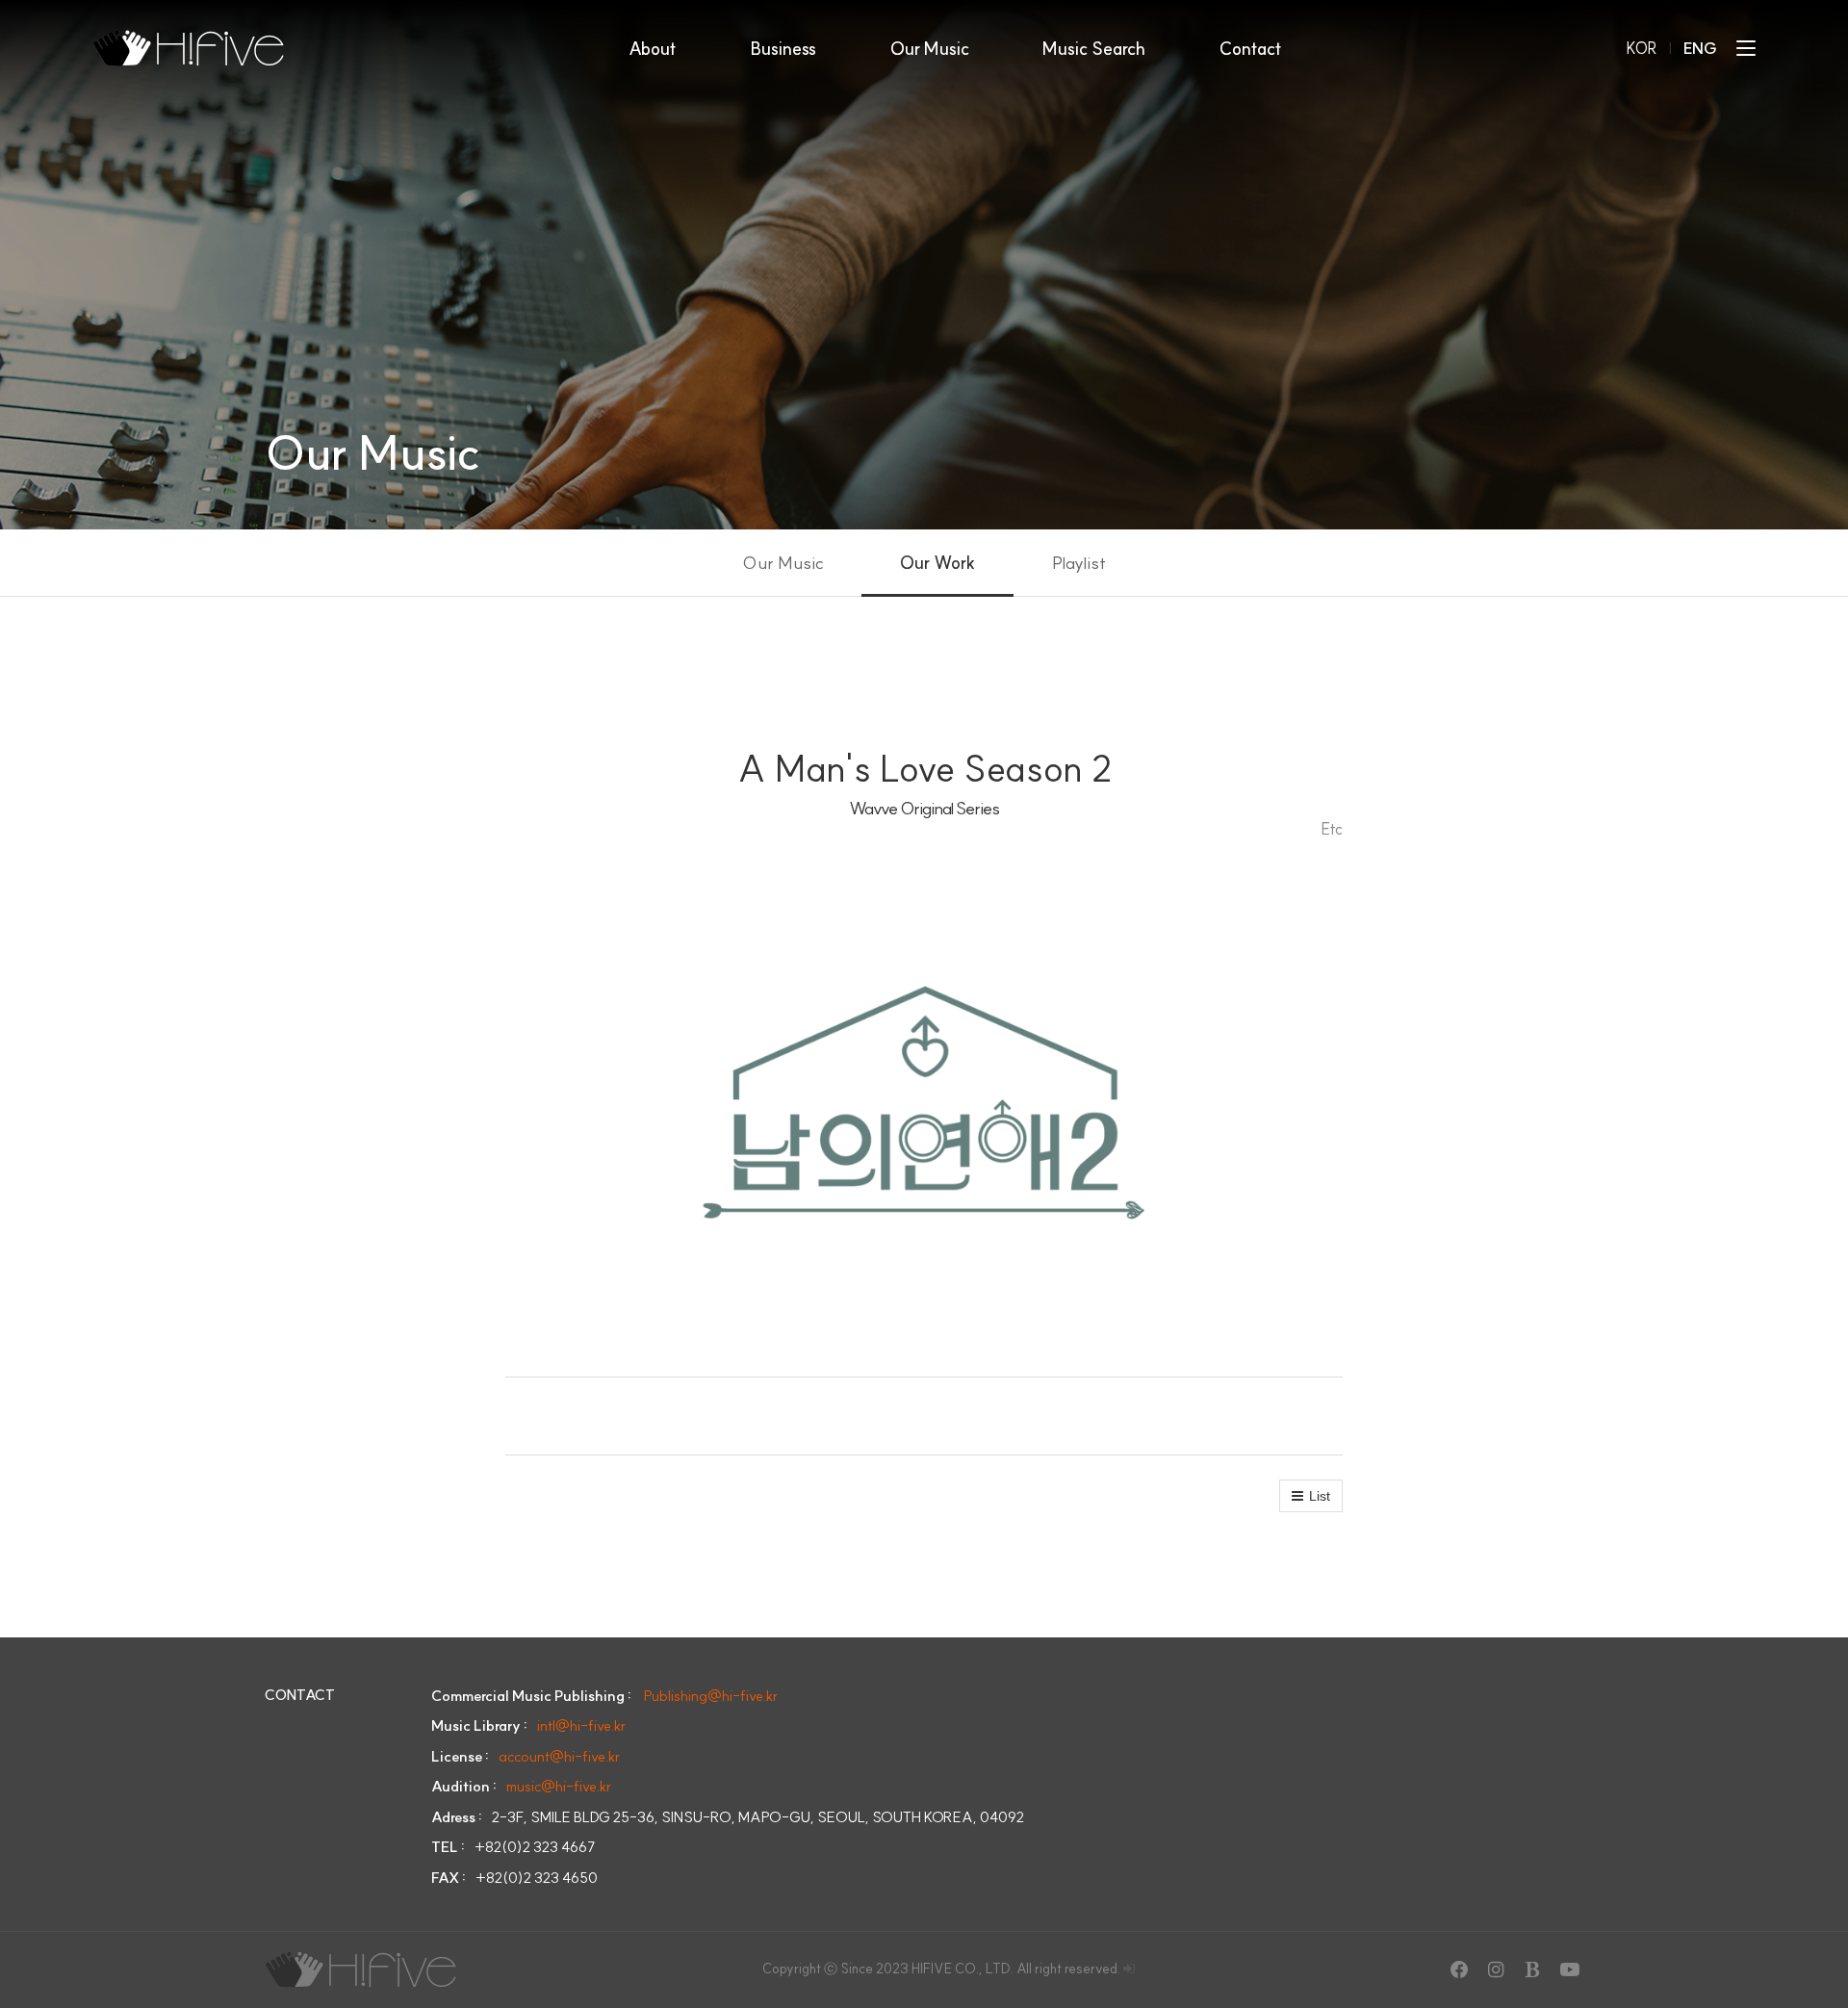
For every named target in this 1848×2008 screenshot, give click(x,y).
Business (783, 49)
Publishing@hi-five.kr (711, 1696)
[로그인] (1129, 1969)
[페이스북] (1459, 1969)
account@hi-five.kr (559, 1756)
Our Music (930, 49)
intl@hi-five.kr (581, 1725)
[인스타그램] (1496, 1969)
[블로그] (1532, 1969)
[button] (1311, 1496)
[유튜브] (1569, 1969)
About (653, 49)
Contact (1251, 49)
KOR (1642, 48)
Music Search (1094, 49)
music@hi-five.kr (559, 1786)
